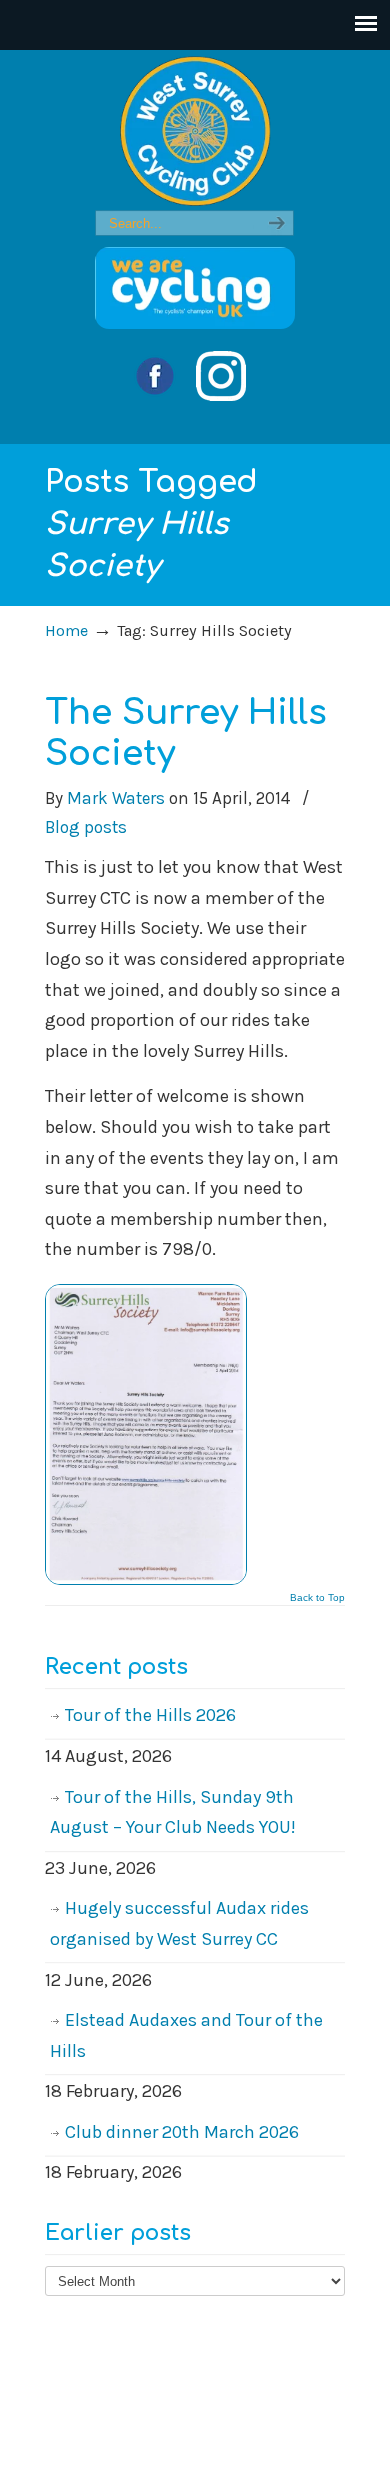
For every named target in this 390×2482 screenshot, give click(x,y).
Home (66, 630)
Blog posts (86, 827)
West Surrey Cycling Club (195, 131)
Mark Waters (116, 798)
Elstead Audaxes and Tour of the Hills (186, 2035)
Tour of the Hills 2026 (150, 1715)
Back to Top (317, 1598)
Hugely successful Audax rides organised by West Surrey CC (179, 1923)
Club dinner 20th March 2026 (182, 2132)
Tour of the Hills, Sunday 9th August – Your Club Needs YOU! (173, 1812)
